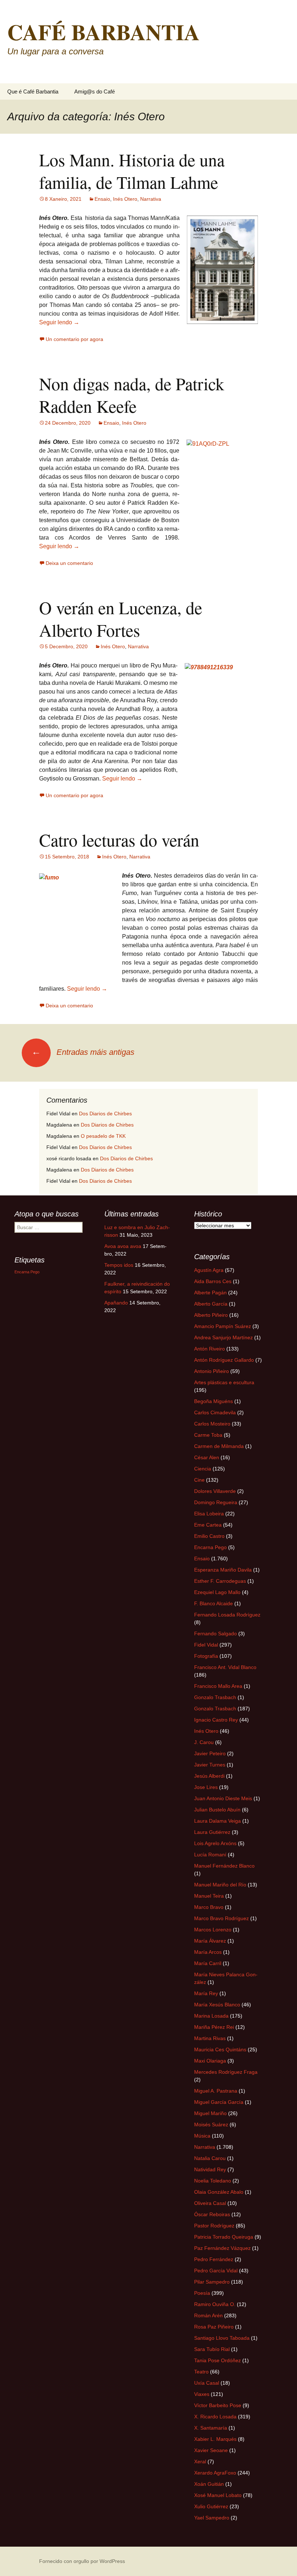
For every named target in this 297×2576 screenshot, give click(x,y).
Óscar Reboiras (212, 2214)
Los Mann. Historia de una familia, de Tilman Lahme (132, 171)
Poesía (202, 2293)
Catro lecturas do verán (119, 840)
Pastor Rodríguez (214, 2226)
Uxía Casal (207, 2383)
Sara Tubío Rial (212, 2349)
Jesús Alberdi (209, 1776)
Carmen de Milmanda (219, 1446)
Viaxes (202, 2394)
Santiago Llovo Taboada (222, 2338)
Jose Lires (206, 1787)
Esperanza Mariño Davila (223, 1570)
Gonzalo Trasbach (215, 1697)
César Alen (207, 1457)
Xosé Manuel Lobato (218, 2495)
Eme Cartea (208, 1525)
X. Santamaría (211, 2428)
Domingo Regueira (216, 1502)
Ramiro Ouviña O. (215, 2304)
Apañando (116, 1303)
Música (202, 2136)
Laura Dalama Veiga (217, 1821)
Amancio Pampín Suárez (223, 1326)
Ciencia (203, 1469)
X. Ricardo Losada (215, 2417)
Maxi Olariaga (210, 2061)
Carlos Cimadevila (215, 1412)
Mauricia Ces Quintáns (220, 2049)
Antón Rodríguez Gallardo (224, 1360)
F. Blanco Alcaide (214, 1603)
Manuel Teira (209, 1896)
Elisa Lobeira (209, 1514)
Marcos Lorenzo (213, 1930)
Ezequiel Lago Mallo (217, 1592)
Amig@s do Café (95, 91)
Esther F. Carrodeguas (220, 1581)
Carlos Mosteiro (212, 1424)
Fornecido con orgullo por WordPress (82, 2561)
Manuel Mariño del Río (220, 1885)
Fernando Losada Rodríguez (227, 1615)
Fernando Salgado (216, 1634)
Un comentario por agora (74, 339)
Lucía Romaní (210, 1855)
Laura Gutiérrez (212, 1832)
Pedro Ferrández (214, 2259)
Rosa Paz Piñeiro (214, 2327)
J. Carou (204, 1742)
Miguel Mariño (210, 2113)
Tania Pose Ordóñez (217, 2360)
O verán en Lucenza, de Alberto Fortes (121, 619)
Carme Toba (208, 1435)
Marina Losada (211, 2016)
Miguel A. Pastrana (216, 2091)
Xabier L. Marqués (215, 2439)
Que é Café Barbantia (33, 91)
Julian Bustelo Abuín (217, 1810)
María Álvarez (210, 1941)
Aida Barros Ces (213, 1281)
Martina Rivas (210, 2038)
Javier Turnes (210, 1765)
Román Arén (208, 2315)
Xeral (200, 2461)
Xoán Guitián (209, 2484)
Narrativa (151, 199)
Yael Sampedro (212, 2518)
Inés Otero (125, 199)
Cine (199, 1480)
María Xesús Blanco (217, 2005)
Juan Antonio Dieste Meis (223, 1798)
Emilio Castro (209, 1536)
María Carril (208, 1963)
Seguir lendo (59, 322)
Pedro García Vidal (216, 2271)
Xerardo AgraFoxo (215, 2473)
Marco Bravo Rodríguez (221, 1918)
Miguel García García (219, 2102)
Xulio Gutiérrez (211, 2506)
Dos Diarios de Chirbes (105, 1114)
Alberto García (211, 1304)
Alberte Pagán (210, 1293)
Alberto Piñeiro (211, 1315)
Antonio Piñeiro (212, 1371)
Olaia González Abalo (219, 2192)
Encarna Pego (210, 1547)
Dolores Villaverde (215, 1491)
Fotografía (206, 1656)
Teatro (201, 2372)
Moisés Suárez (211, 2125)
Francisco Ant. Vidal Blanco (225, 1667)
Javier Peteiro (210, 1753)
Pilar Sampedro (212, 2282)
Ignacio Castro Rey (216, 1720)
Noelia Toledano (213, 2181)
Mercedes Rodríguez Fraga (226, 2072)
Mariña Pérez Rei (214, 2027)
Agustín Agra (209, 1270)
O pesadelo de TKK (103, 1136)
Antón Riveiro (210, 1349)
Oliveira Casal (210, 2203)
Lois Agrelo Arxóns (215, 1843)
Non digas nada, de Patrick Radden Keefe (132, 395)
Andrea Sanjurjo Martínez (223, 1337)
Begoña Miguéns (214, 1401)
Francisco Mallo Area (218, 1686)
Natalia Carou (210, 2158)
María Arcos (208, 1952)
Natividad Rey (210, 2169)
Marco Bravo (209, 1907)
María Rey (206, 1993)
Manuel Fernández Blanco (224, 1866)
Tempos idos (119, 1265)
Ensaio (102, 199)
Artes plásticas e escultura (224, 1382)
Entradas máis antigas (83, 1052)
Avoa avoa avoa (123, 1246)
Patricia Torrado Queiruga (224, 2237)
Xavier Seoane (211, 2450)
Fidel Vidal (206, 1645)
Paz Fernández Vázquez (222, 2248)
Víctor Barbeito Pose (218, 2405)
